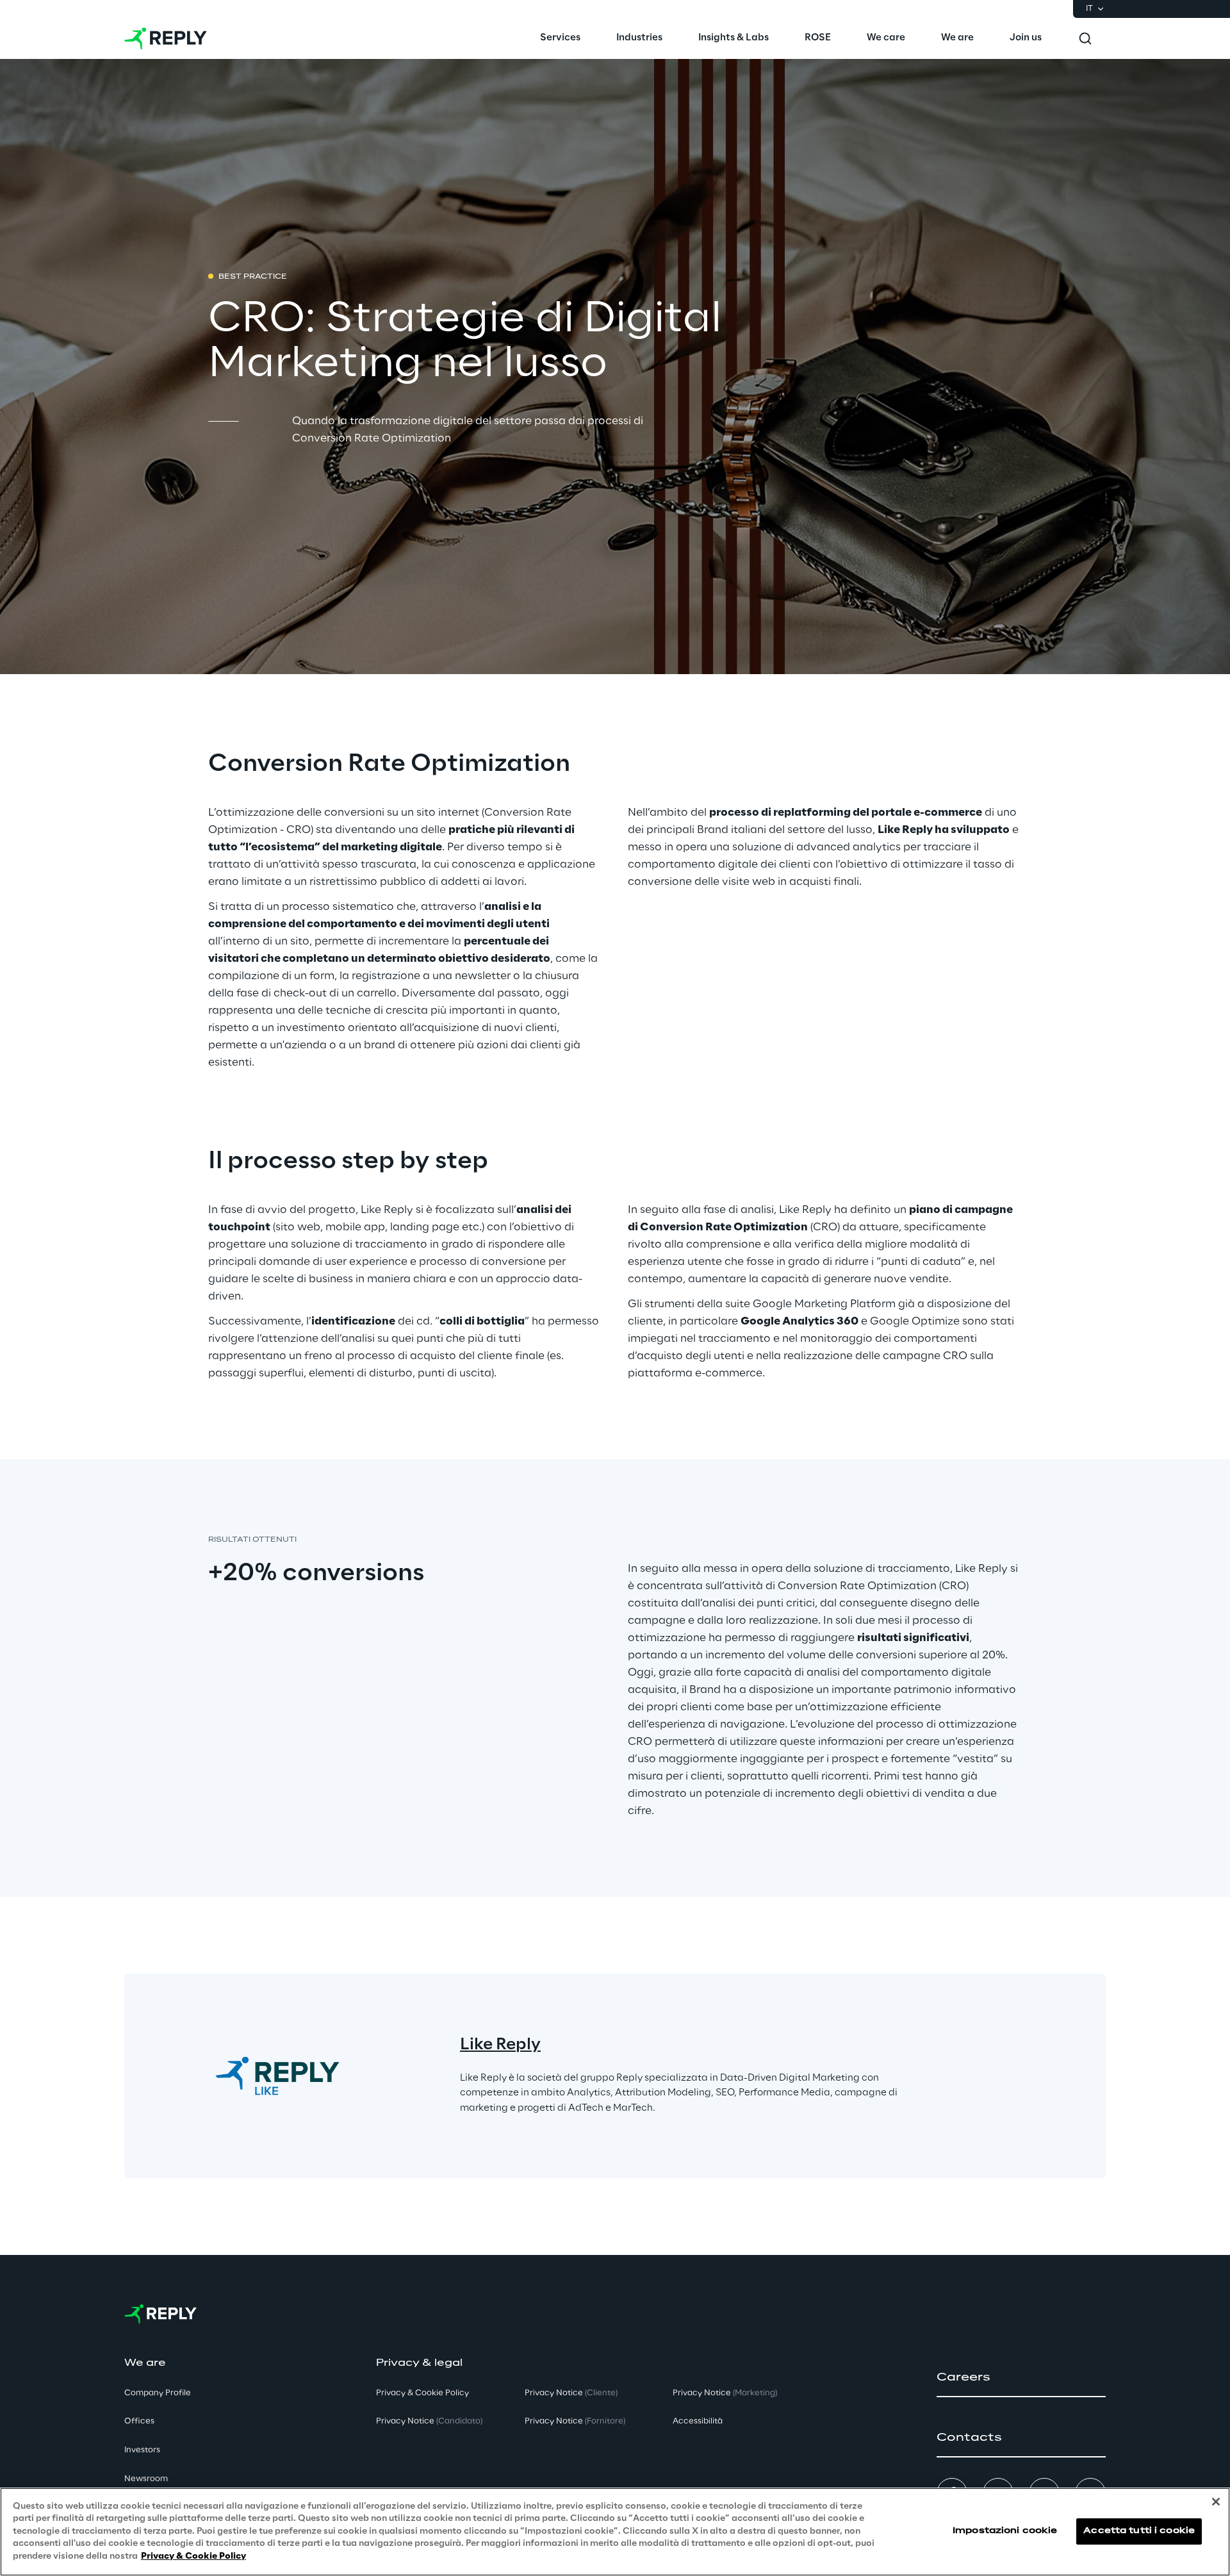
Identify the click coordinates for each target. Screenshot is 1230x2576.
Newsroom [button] (146, 2479)
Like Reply (500, 2045)
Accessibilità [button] (698, 2421)
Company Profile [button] (158, 2393)
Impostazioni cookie (1005, 2531)
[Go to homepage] (166, 38)
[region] (615, 2532)
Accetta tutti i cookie (1139, 2531)
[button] (1021, 2377)
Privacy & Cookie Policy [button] (422, 2393)
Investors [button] (142, 2450)
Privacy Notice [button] (429, 2421)
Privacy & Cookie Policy (193, 2556)
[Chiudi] (1216, 2502)
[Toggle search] (1085, 38)
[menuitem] (560, 38)
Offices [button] (139, 2421)
